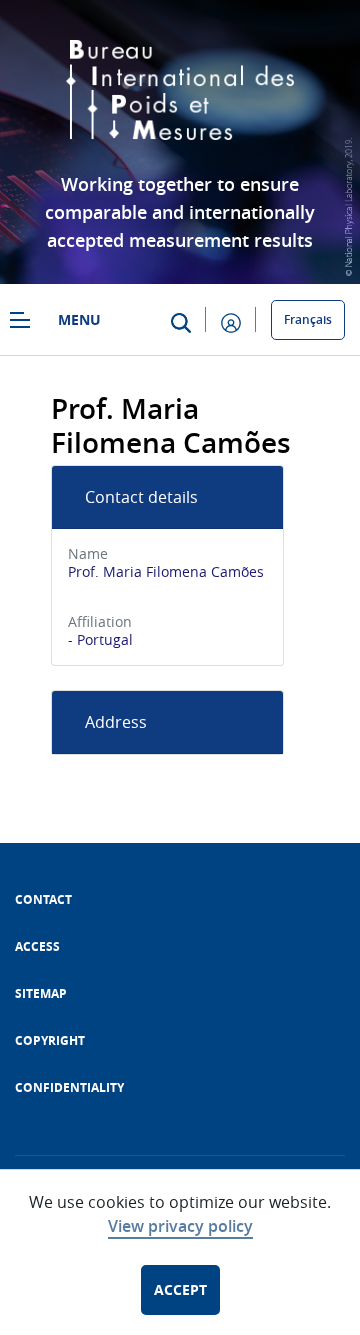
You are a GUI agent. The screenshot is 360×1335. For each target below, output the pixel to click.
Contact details (141, 497)
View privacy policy (180, 1226)
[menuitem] (43, 899)
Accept (180, 1289)
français (308, 319)
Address (116, 722)
